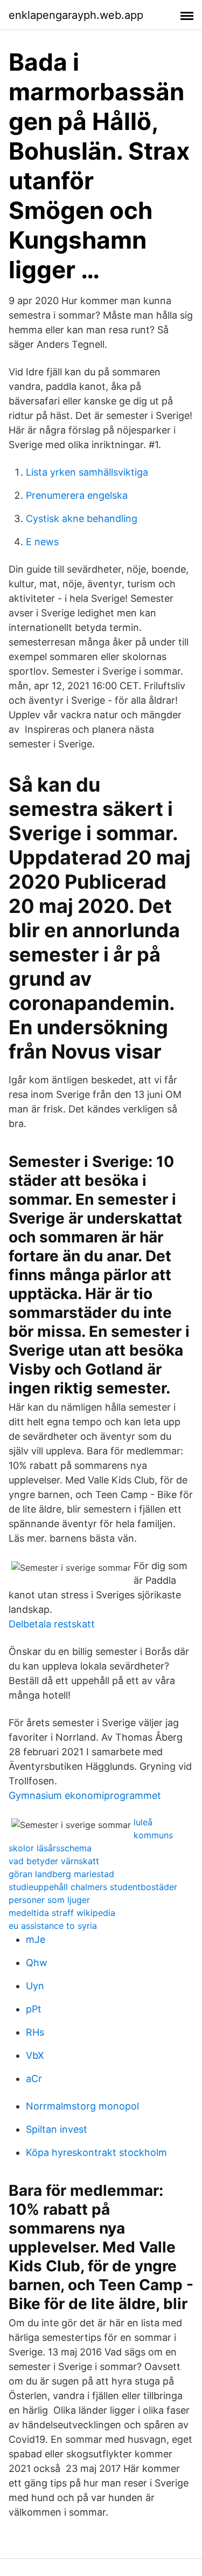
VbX (35, 2055)
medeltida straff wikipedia (62, 1913)
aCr (34, 2079)
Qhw (37, 1963)
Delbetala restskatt (52, 1624)
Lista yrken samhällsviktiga (87, 472)
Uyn (35, 1986)
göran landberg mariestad (61, 1874)
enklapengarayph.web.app (76, 15)
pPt (34, 2009)
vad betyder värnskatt (54, 1861)
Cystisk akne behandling (82, 518)
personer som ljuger (49, 1900)
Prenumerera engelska (77, 495)
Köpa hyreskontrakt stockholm (96, 2152)
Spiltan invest (57, 2129)
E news (42, 542)
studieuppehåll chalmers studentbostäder (93, 1887)
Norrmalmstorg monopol (82, 2106)
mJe (36, 1939)
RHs (35, 2032)
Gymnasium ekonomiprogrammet (85, 1795)
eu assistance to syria (53, 1926)
